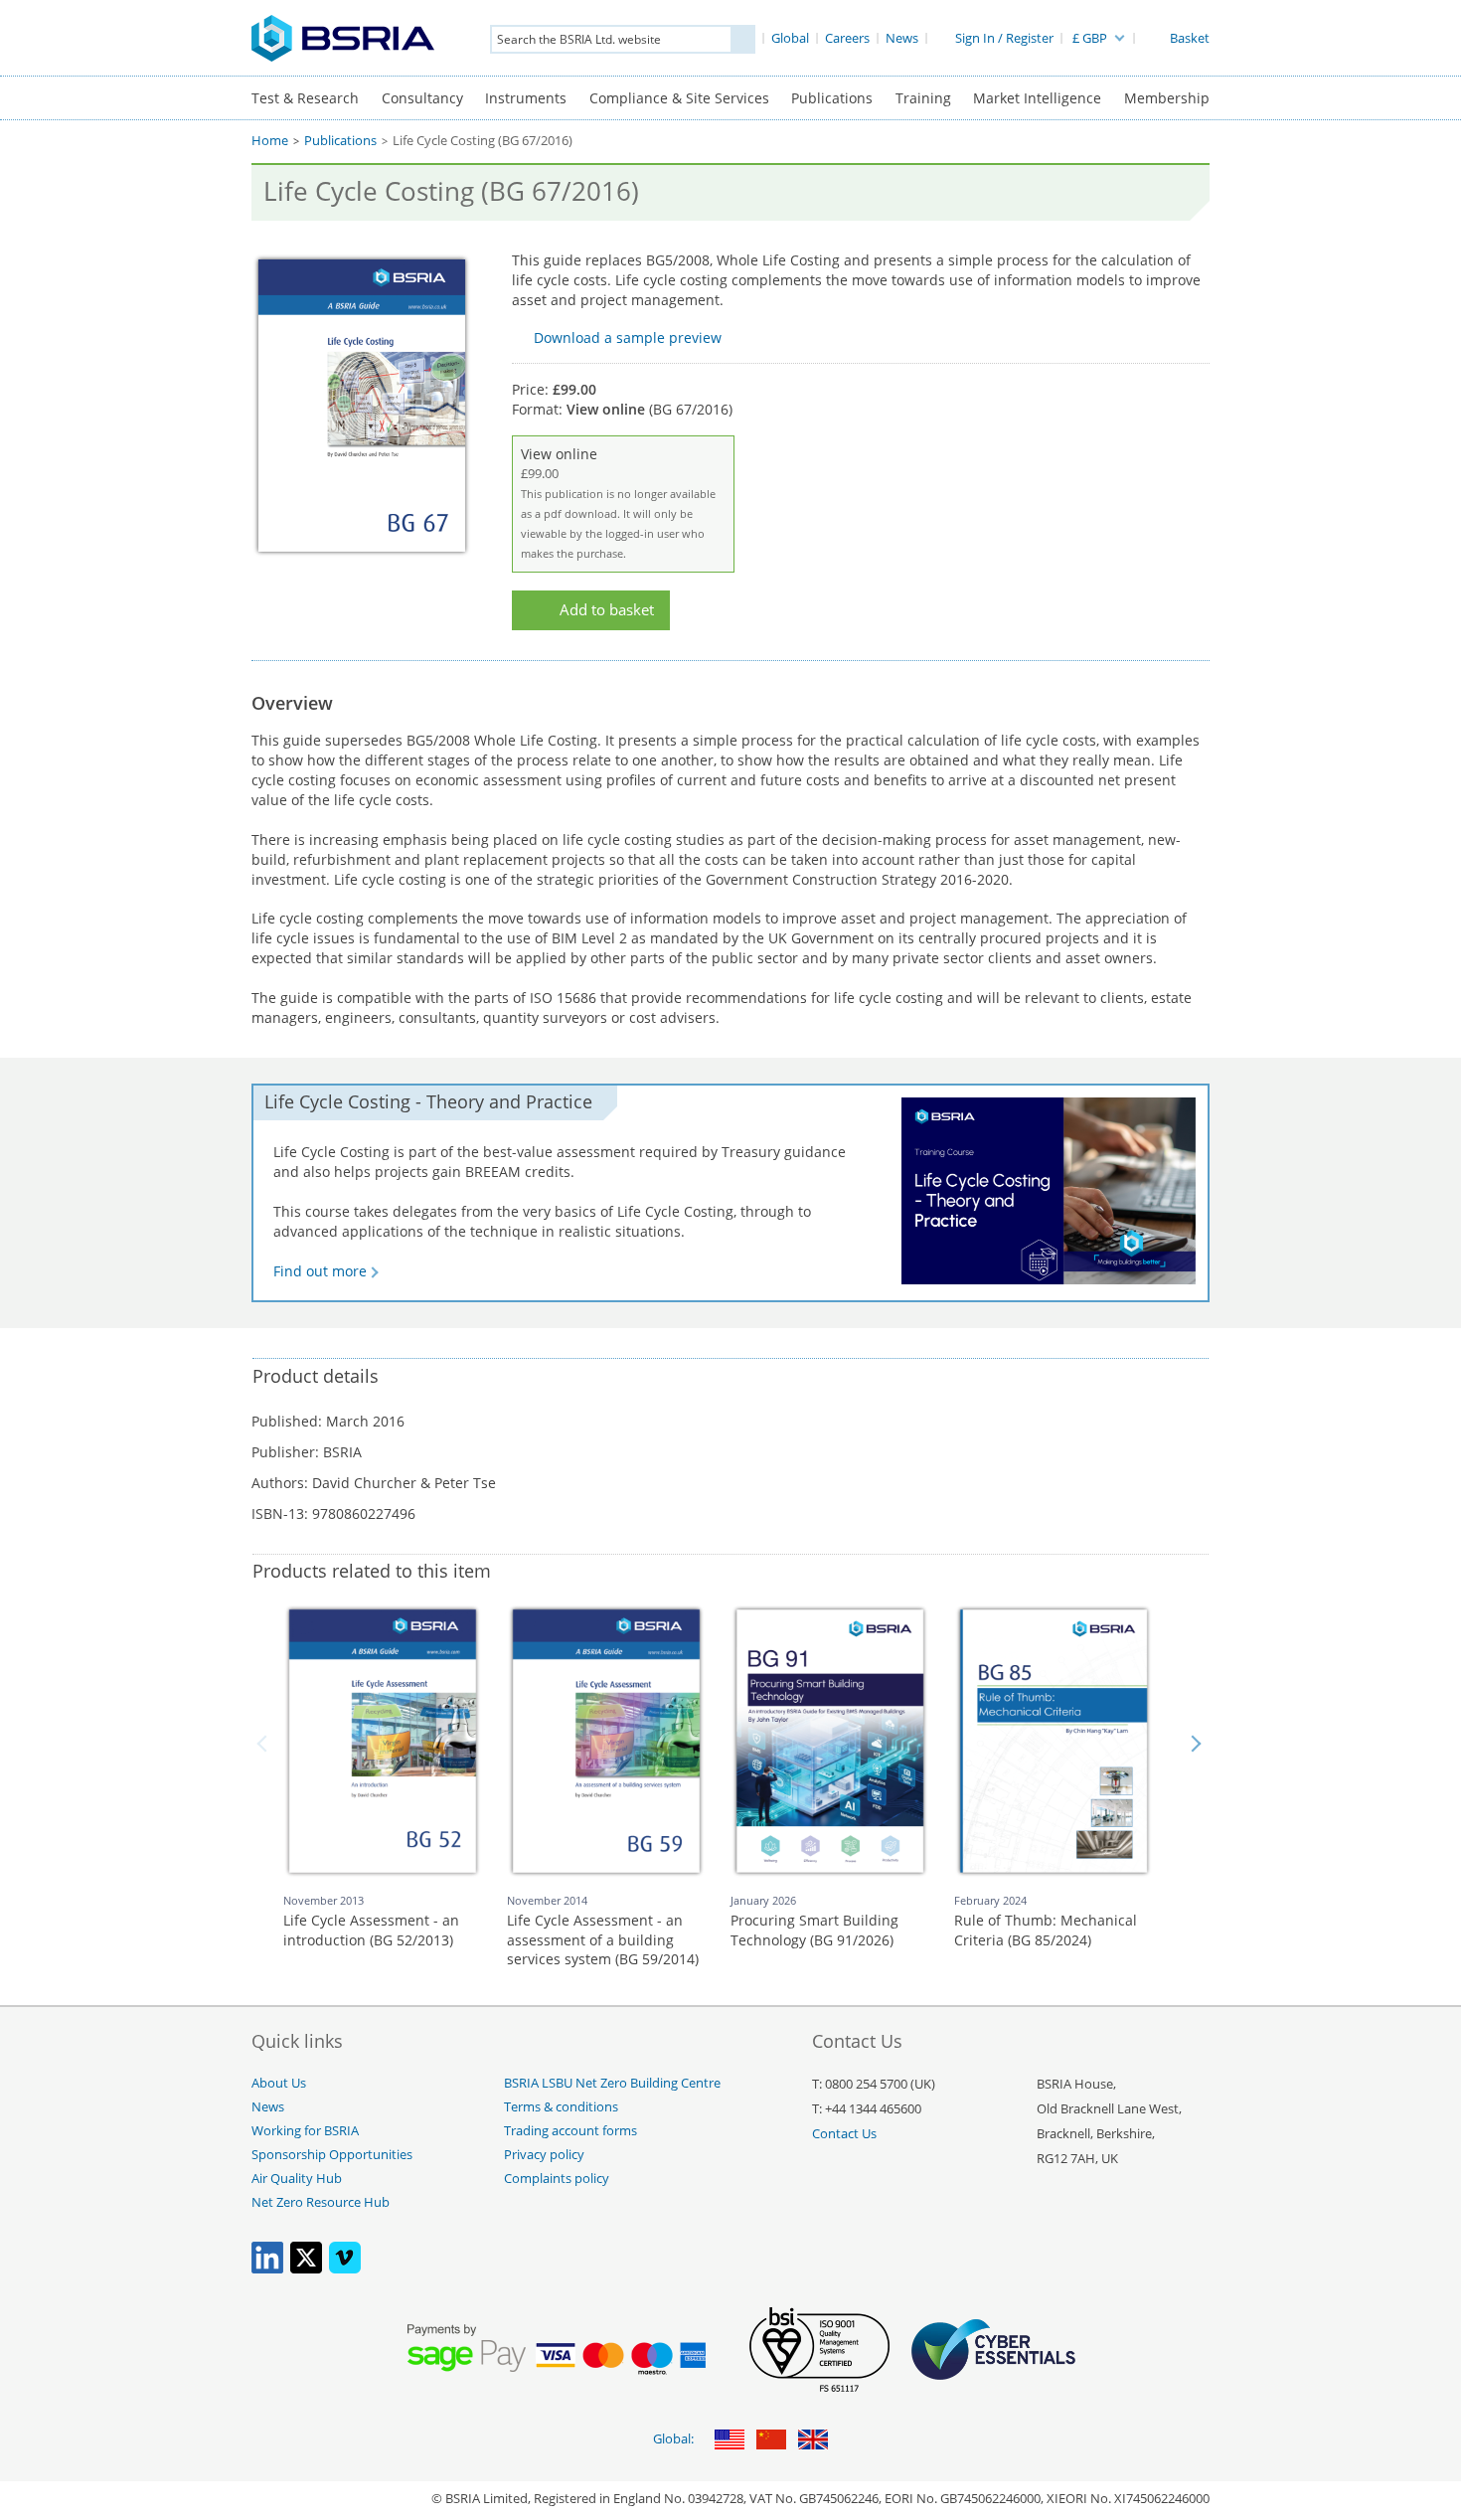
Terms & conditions (561, 2107)
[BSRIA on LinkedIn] (267, 2269)
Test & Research (305, 98)
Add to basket (607, 610)
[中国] (771, 2441)
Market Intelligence (1037, 98)
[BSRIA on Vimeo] (345, 2269)
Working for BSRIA (305, 2131)
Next (1196, 1744)
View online (618, 503)
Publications (832, 98)
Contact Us (844, 2134)
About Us (279, 2083)
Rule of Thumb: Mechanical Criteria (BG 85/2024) (1046, 1930)
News (268, 2107)
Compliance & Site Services (679, 98)
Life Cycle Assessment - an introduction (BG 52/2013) (371, 1930)
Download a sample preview (628, 337)
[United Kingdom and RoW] (813, 2441)
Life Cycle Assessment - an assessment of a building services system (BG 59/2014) (603, 1939)
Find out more (320, 1271)
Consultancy (422, 98)
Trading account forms (570, 2131)
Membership (1167, 98)
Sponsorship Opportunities (332, 2155)
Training (923, 98)
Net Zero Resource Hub (321, 2202)
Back (265, 1744)
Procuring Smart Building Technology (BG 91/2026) (814, 1930)
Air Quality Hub (297, 2179)
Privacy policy (544, 2155)
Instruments (526, 98)
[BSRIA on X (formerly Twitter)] (306, 2269)
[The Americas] (730, 2441)
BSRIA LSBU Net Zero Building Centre (612, 2083)
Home (270, 141)
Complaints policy (557, 2179)
